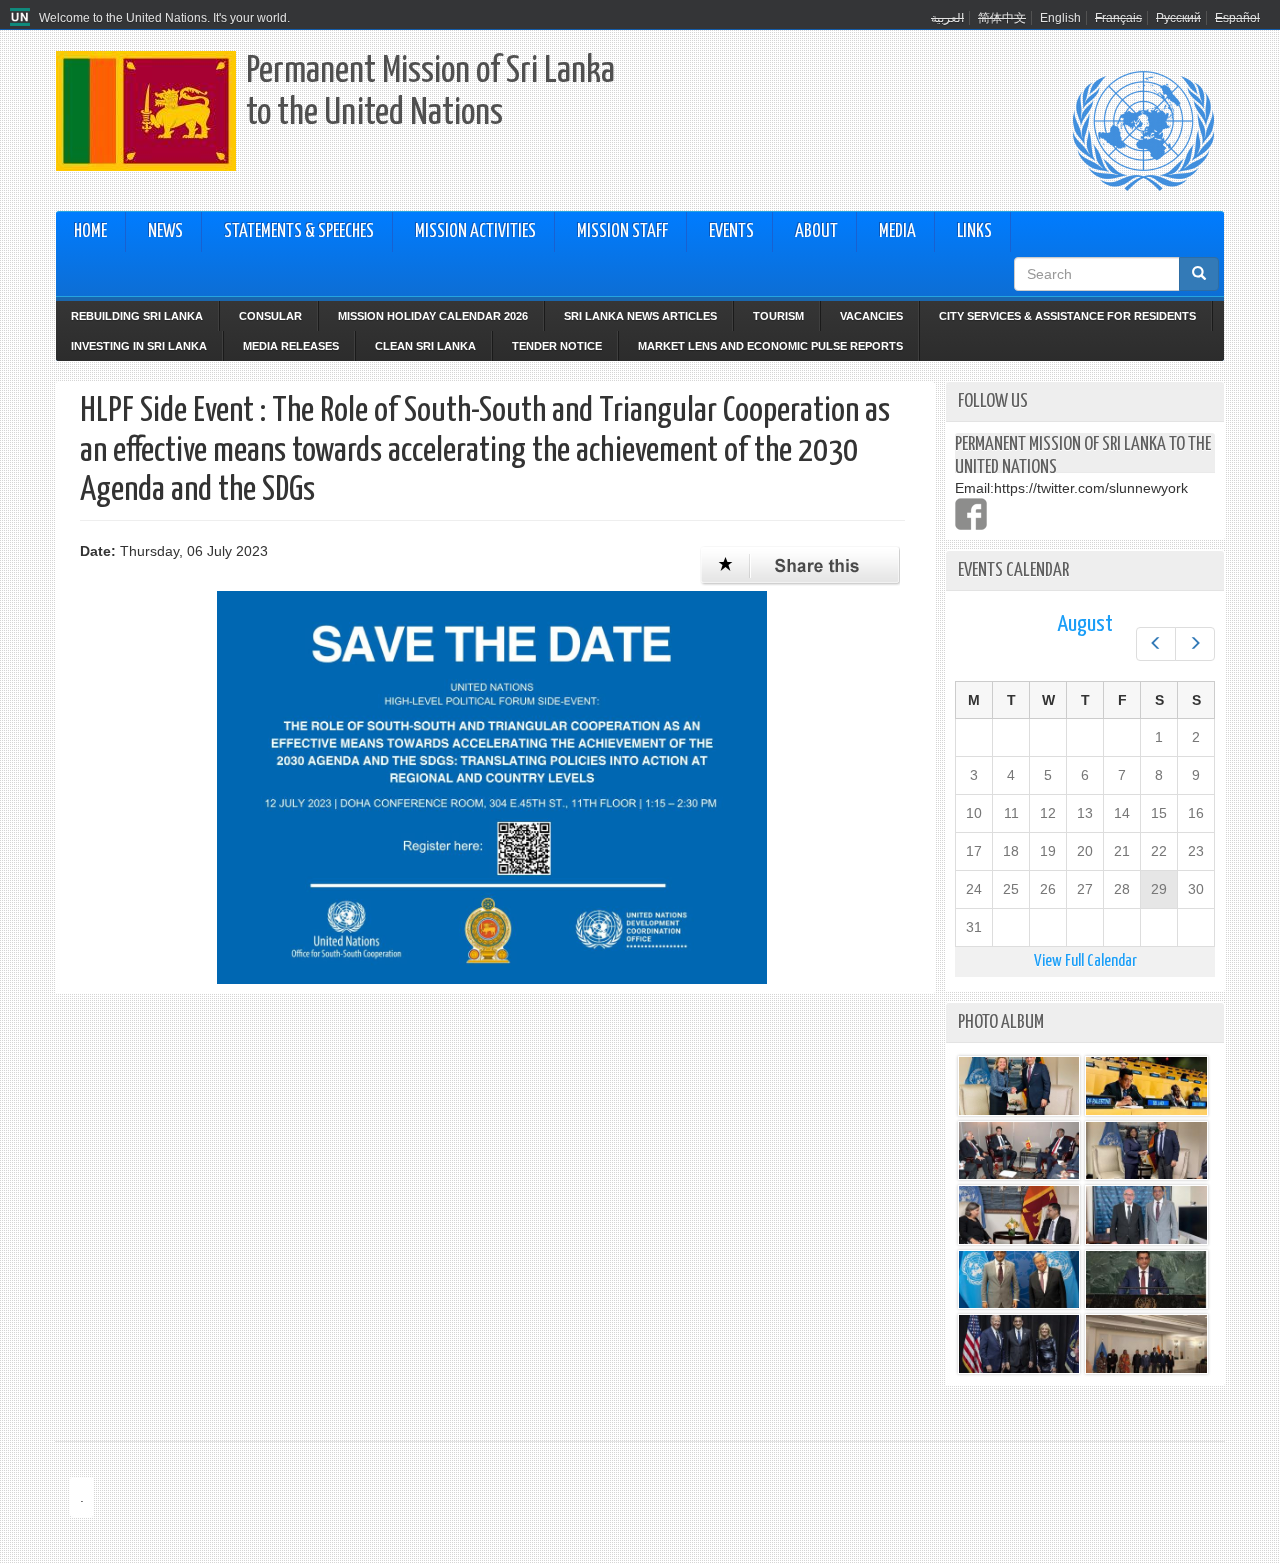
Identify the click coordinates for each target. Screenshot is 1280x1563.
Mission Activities (475, 232)
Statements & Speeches (299, 232)
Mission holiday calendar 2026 (433, 316)
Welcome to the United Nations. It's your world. (164, 18)
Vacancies (871, 316)
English (1060, 18)
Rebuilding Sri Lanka (137, 316)
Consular (270, 316)
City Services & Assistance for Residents (1067, 316)
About (816, 232)
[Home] (22, 18)
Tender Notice (557, 346)
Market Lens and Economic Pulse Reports (770, 346)
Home (90, 232)
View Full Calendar (1085, 961)
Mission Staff (622, 232)
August (1085, 624)
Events (731, 232)
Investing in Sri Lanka (139, 346)
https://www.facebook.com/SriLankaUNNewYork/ (971, 514)
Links (974, 232)
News (165, 232)
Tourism (778, 316)
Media (897, 232)
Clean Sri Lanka (425, 346)
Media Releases (291, 346)
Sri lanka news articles (640, 316)
